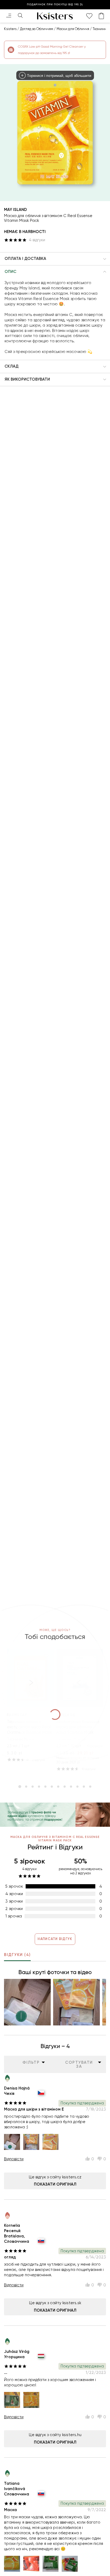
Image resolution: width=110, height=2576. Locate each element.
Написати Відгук (55, 1939)
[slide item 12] (90, 1787)
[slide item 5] (45, 1787)
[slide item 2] (26, 1787)
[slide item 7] (58, 1787)
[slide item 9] (71, 1787)
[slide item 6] (52, 1787)
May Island (15, 210)
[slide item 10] (77, 1787)
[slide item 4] (39, 1787)
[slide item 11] (84, 1787)
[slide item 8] (65, 1787)
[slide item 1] (20, 1787)
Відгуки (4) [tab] (17, 1955)
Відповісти (14, 2159)
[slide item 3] (33, 1787)
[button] (55, 259)
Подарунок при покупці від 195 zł (55, 5)
